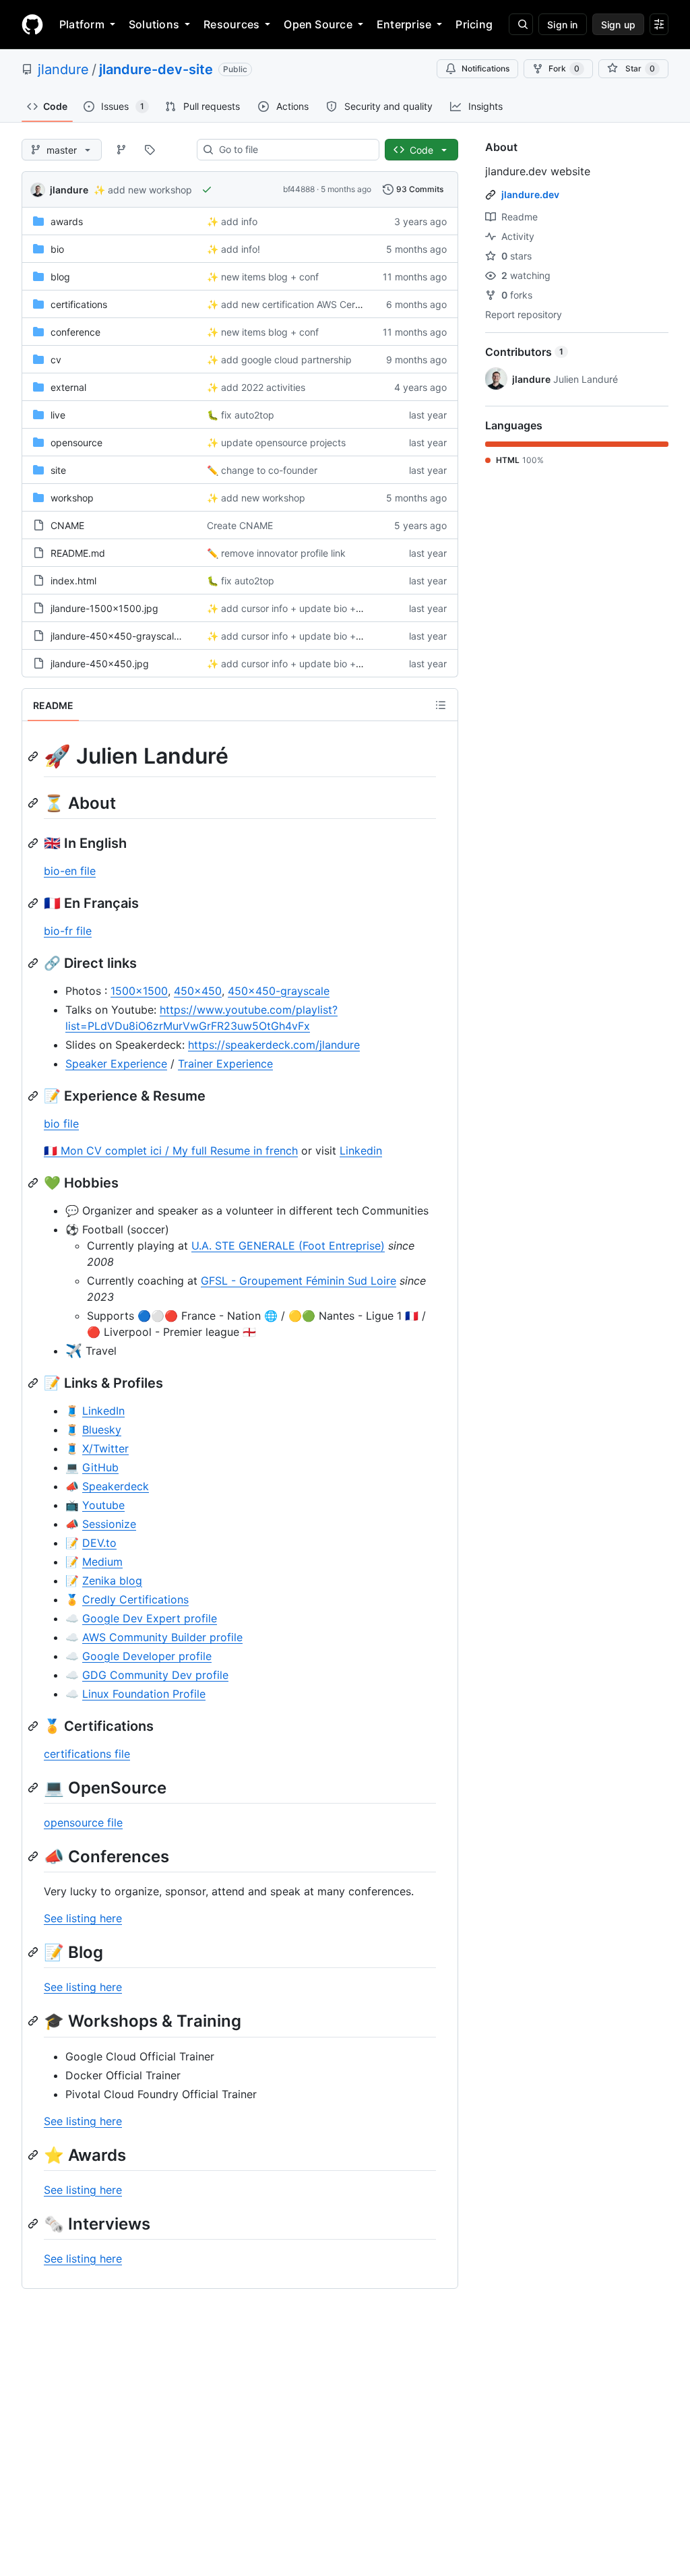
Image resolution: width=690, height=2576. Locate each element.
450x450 (198, 991)
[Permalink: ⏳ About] (34, 803)
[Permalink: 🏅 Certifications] (34, 1726)
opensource (76, 442)
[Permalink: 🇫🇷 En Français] (34, 903)
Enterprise (404, 24)
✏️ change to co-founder (262, 470)
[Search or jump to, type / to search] (521, 24)
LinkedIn (103, 1411)
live (58, 415)
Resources (231, 24)
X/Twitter (105, 1448)
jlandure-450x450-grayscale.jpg (123, 636)
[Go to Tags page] (150, 150)
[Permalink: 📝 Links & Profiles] (34, 1383)
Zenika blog (112, 1581)
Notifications (485, 68)
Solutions (154, 24)
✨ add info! (233, 249)
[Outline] (441, 705)
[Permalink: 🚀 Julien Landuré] (34, 756)
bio (57, 249)
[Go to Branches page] (121, 150)
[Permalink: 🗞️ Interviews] (34, 2224)
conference (75, 332)
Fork (564, 68)
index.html (73, 581)
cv (56, 360)
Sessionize (109, 1524)
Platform (82, 24)
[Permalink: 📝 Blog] (34, 1952)
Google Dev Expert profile (150, 1618)
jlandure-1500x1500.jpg (104, 608)
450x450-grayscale (279, 991)
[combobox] (293, 150)
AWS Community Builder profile (162, 1637)
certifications (79, 304)
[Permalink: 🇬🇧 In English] (34, 843)
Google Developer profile (147, 1656)
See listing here (83, 1918)
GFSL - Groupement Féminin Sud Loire (299, 1281)
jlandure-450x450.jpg (100, 664)
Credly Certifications (135, 1599)
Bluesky (102, 1430)
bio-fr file (68, 931)
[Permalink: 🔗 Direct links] (34, 963)
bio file (61, 1124)
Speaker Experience (116, 1064)
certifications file (87, 1754)
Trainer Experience (225, 1064)
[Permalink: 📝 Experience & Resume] (34, 1096)
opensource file (83, 1822)
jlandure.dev (530, 194)
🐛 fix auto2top (241, 415)
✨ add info (232, 221)
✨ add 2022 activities (256, 387)
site (58, 470)
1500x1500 (139, 991)
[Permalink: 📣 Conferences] (34, 1856)
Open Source (318, 24)
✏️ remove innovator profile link (276, 553)
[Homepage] (32, 24)
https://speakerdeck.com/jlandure (274, 1045)
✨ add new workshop (143, 190)
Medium (102, 1562)
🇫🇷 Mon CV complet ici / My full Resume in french (171, 1151)
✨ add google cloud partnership (279, 360)
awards (67, 221)
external (68, 387)
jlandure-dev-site (156, 69)
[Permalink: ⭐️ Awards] (34, 2155)
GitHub (100, 1467)
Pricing (474, 24)
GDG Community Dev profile (155, 1675)
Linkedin (361, 1151)
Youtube (103, 1505)
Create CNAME (240, 525)
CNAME (67, 525)
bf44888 (299, 189)
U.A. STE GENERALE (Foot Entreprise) (288, 1246)
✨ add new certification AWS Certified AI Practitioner (324, 304)
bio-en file (70, 871)
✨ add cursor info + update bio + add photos (308, 608)
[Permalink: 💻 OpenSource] (34, 1787)
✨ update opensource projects (276, 442)
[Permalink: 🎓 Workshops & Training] (34, 2021)
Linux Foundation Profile (144, 1694)
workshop (72, 498)
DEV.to (99, 1543)
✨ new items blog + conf (263, 277)
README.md (78, 553)
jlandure (63, 69)
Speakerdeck (116, 1486)
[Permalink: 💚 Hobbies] (34, 1183)
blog (60, 277)
